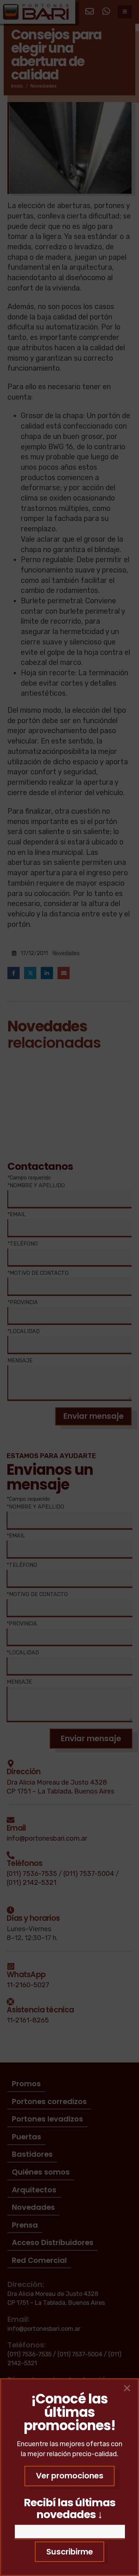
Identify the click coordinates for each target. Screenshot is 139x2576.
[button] (69, 2476)
